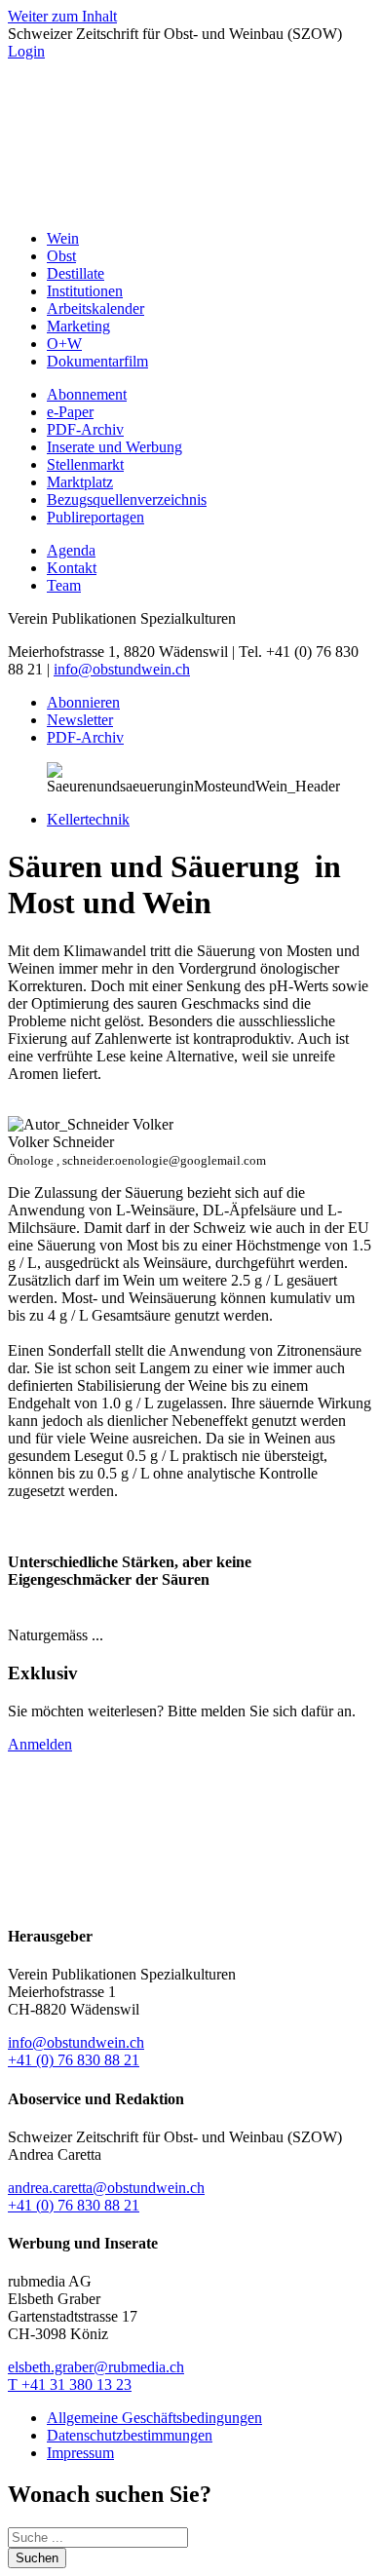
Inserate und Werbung (114, 447)
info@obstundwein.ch (122, 669)
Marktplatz (80, 482)
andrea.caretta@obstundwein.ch (106, 2188)
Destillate (76, 273)
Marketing (78, 326)
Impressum (80, 2453)
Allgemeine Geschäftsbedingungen (154, 2418)
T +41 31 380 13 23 (70, 2384)
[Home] (190, 205)
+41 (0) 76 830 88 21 (74, 2060)
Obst (61, 256)
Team (64, 585)
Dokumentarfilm (97, 361)
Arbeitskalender (95, 308)
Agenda (71, 550)
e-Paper (70, 412)
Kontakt (72, 568)
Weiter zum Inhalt (62, 16)
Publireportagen (95, 517)
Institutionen (85, 291)
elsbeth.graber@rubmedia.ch (96, 2367)
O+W (64, 344)
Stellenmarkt (85, 464)
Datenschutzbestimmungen (130, 2435)
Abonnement (87, 394)
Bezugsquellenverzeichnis (127, 500)
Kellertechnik (88, 819)
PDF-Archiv (85, 429)
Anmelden (40, 1744)
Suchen (37, 2558)
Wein (63, 238)
